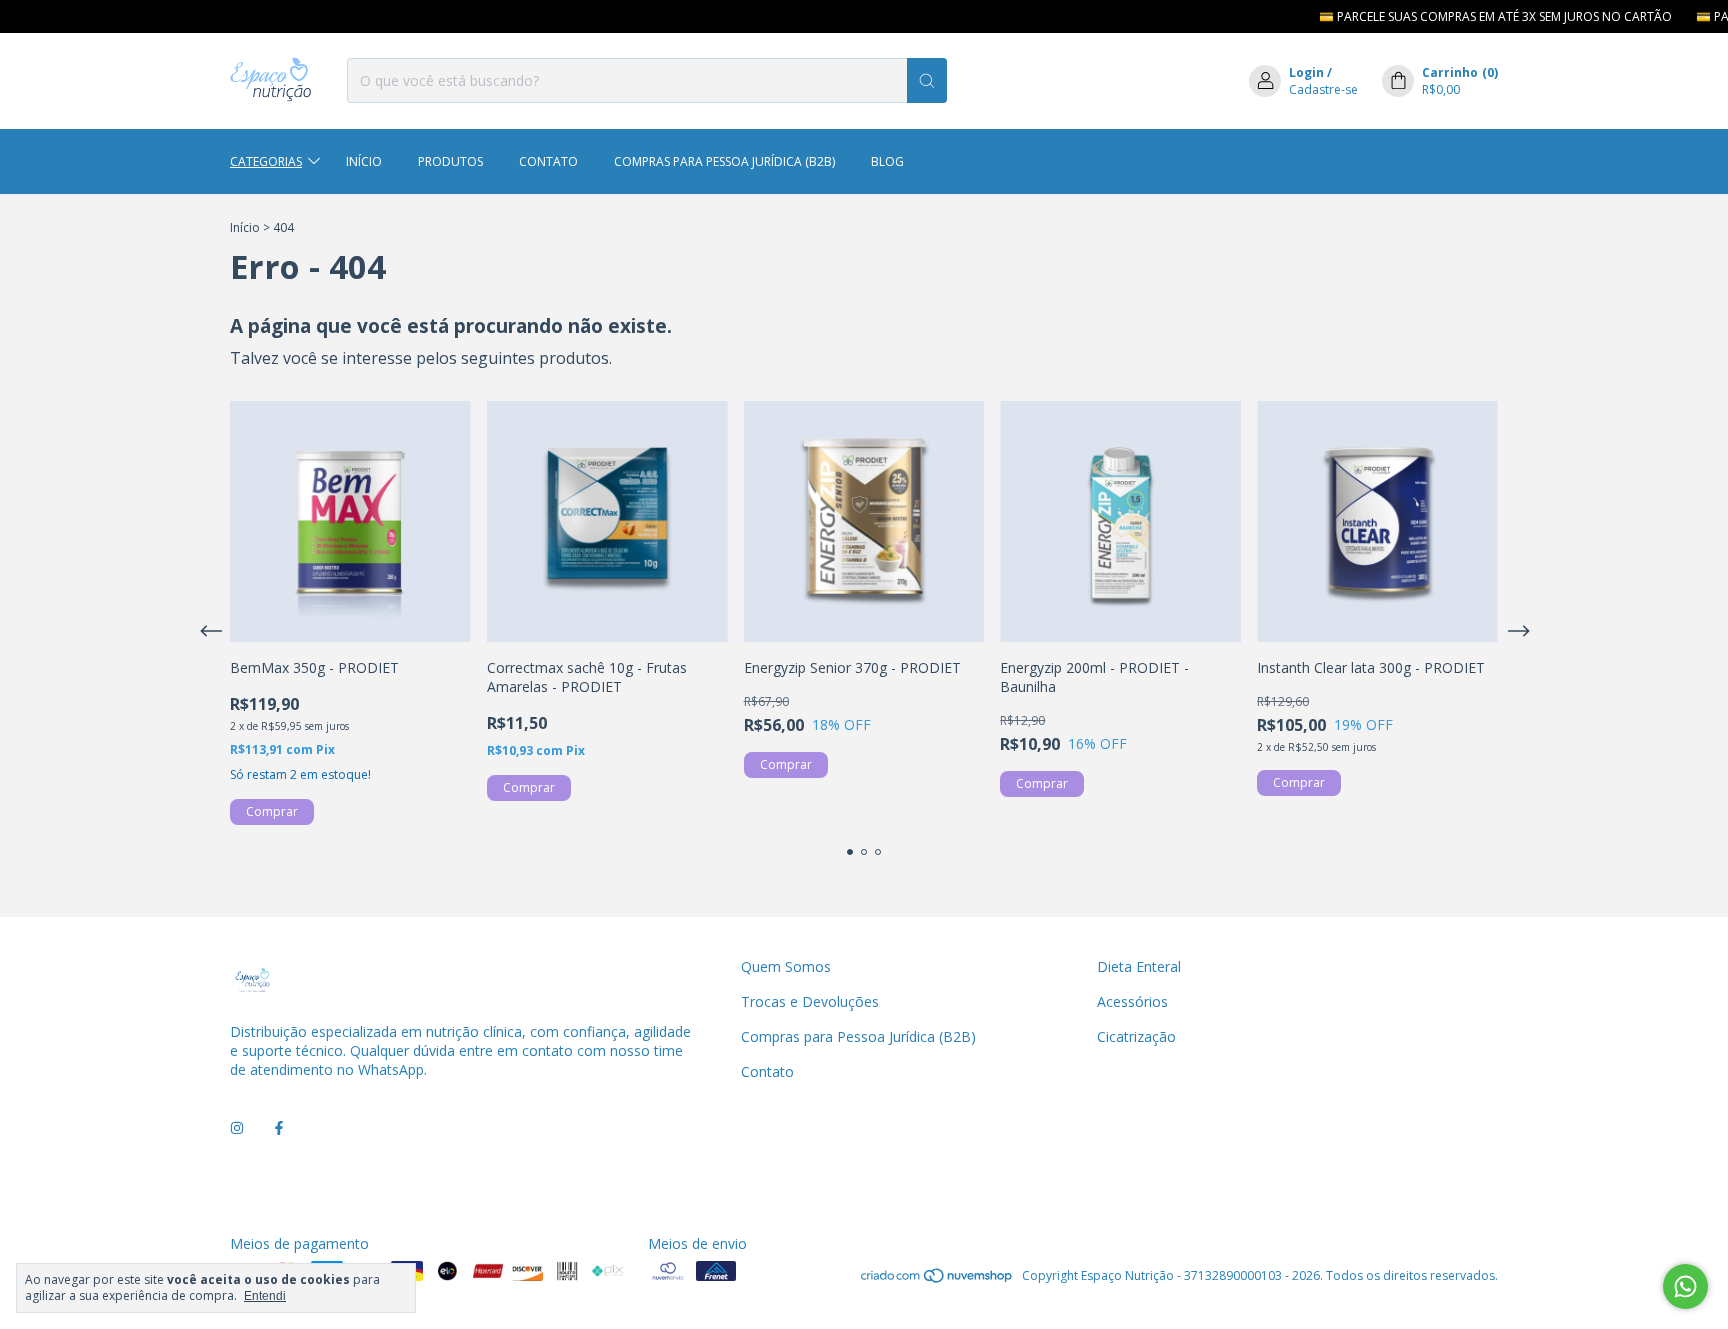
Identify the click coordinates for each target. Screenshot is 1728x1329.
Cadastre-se (1323, 89)
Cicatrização (1136, 1036)
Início (364, 161)
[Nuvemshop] (937, 1280)
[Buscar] (927, 80)
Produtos (450, 161)
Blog (887, 161)
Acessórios (1132, 1001)
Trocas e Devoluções (810, 1001)
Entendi (265, 1296)
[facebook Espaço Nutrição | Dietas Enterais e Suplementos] (279, 1128)
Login (1306, 72)
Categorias (266, 161)
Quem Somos (786, 966)
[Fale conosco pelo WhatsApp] (1685, 1286)
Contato (548, 161)
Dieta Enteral (1139, 966)
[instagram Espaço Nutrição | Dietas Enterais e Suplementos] (237, 1128)
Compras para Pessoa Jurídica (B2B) (724, 161)
